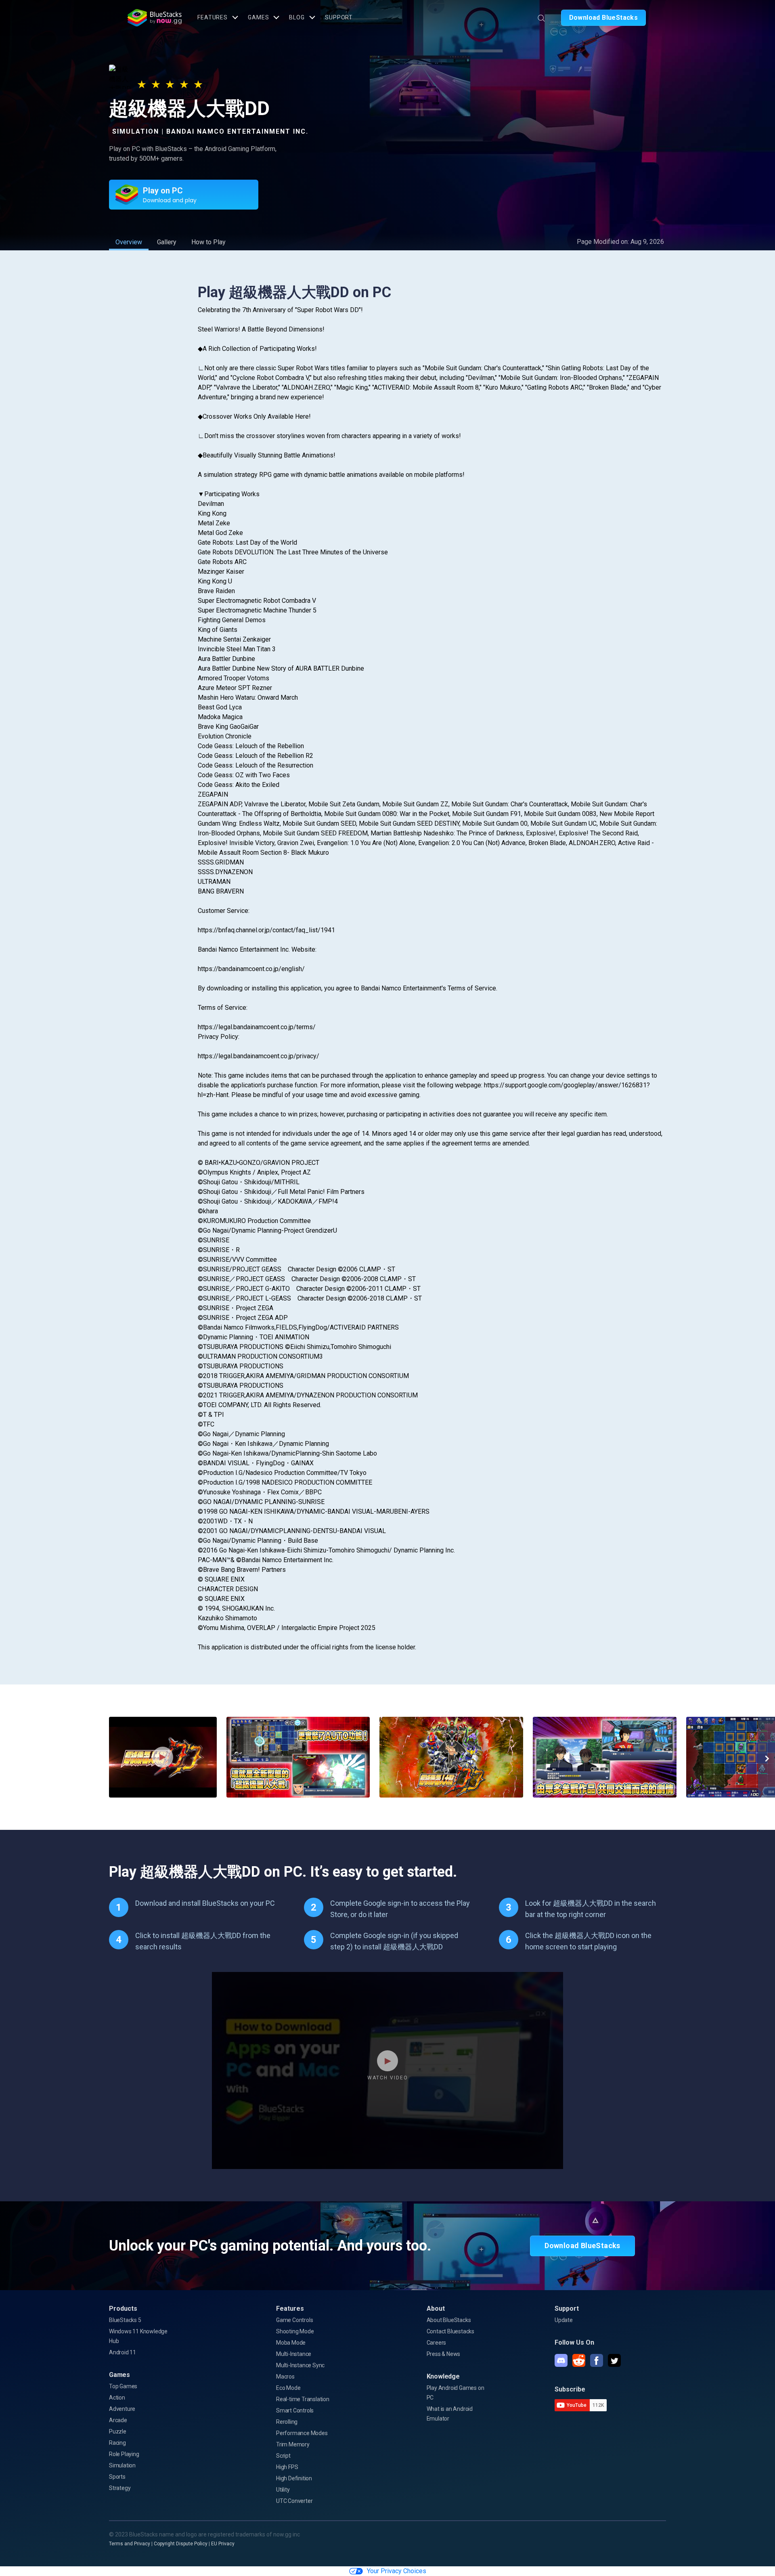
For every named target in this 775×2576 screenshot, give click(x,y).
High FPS (287, 2467)
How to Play (208, 242)
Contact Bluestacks (450, 2331)
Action (117, 2398)
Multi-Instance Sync (300, 2365)
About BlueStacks (449, 2320)
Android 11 (123, 2352)
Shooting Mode (295, 2331)
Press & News (444, 2354)
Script (283, 2456)
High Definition (294, 2478)
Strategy (120, 2488)
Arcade (118, 2420)
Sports (117, 2477)
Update (564, 2320)
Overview (129, 242)
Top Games (123, 2386)
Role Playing (124, 2454)
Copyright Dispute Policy (181, 2544)
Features (213, 17)
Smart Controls (295, 2410)
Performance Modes (302, 2433)
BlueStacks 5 (125, 2320)
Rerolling (287, 2422)
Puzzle (118, 2431)
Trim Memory (293, 2444)
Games (258, 17)
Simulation (122, 2465)
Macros (285, 2377)
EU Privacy (223, 2544)
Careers (437, 2343)
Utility (283, 2490)
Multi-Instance (294, 2354)
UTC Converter (294, 2501)
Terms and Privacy (130, 2544)
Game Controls (294, 2320)
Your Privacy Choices (397, 2571)
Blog (297, 17)
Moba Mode (291, 2343)
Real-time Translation (303, 2399)
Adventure (122, 2409)
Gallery (167, 242)
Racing (117, 2443)
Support (339, 17)
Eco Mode (288, 2388)
